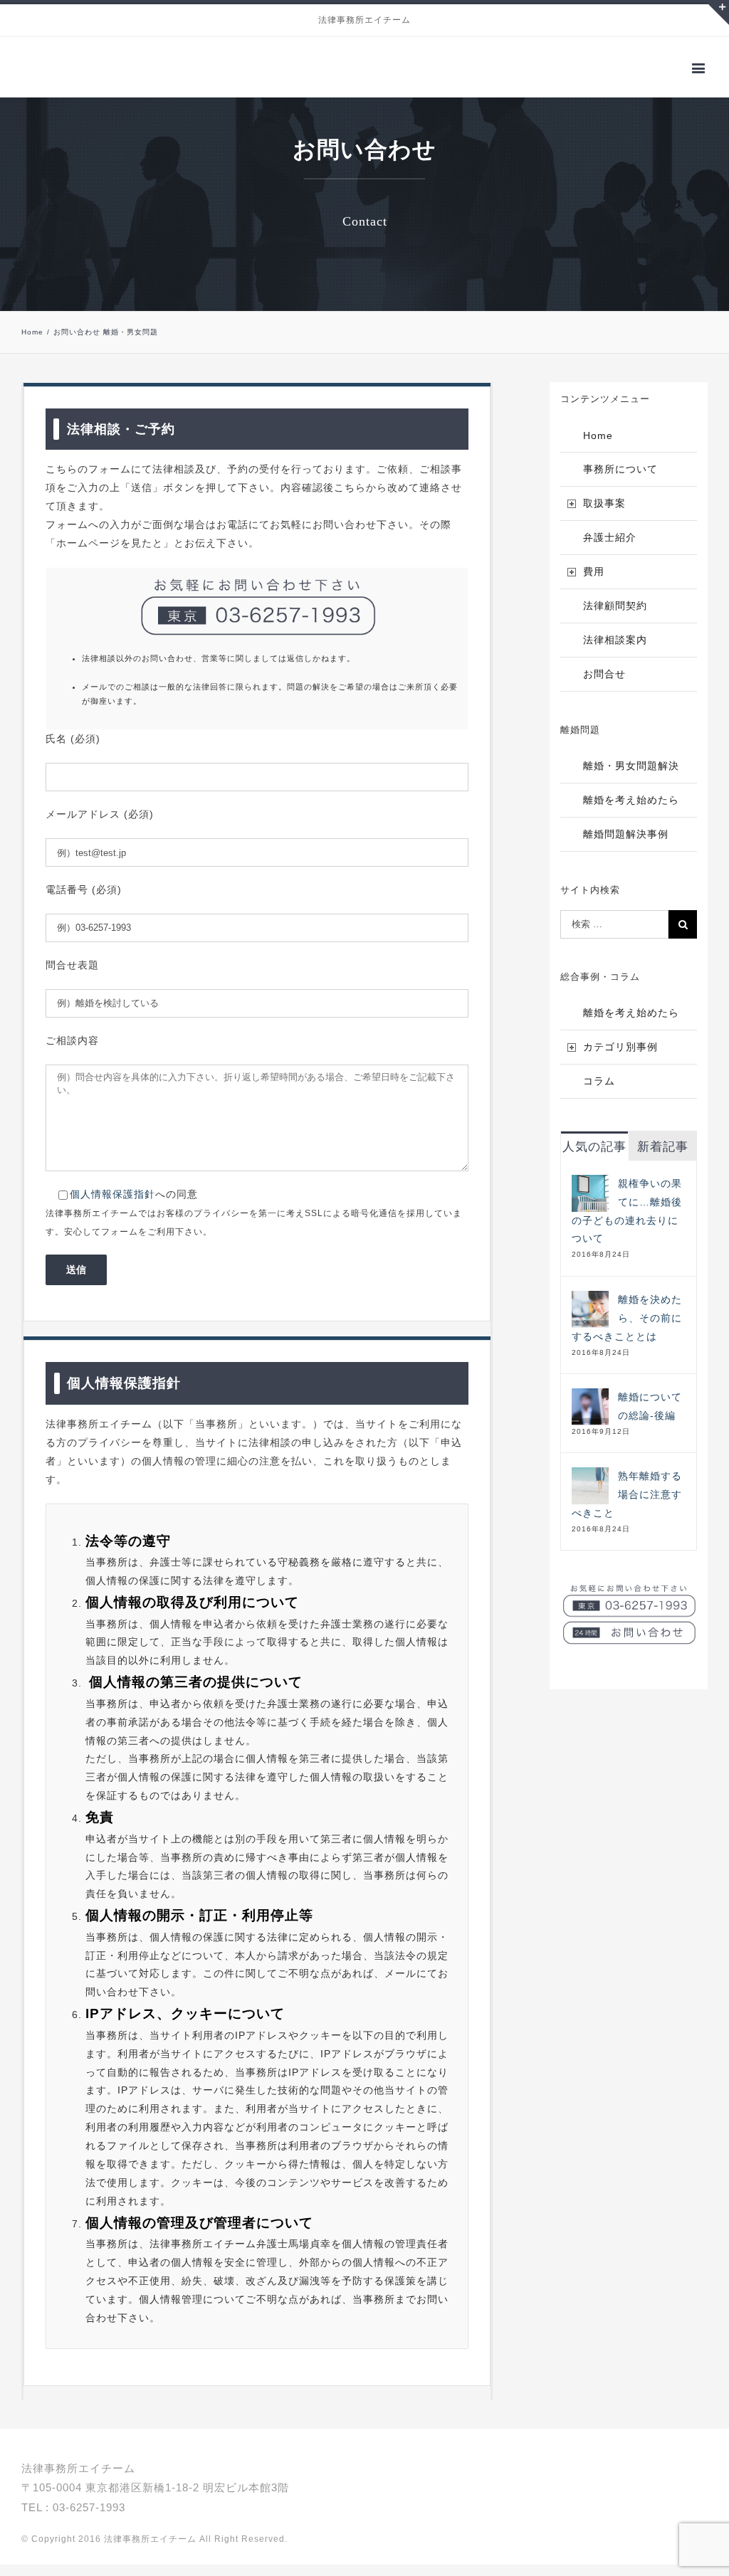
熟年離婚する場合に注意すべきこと (627, 1506)
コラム (599, 1092)
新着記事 (663, 1158)
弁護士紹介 (610, 549)
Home (598, 447)
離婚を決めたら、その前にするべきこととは (627, 1329)
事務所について (620, 480)
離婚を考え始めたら (631, 811)
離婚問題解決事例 (626, 845)
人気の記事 (594, 1158)
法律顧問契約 (615, 617)
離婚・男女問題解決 (631, 777)
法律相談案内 (615, 651)
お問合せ (604, 685)
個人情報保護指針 (112, 1205)
